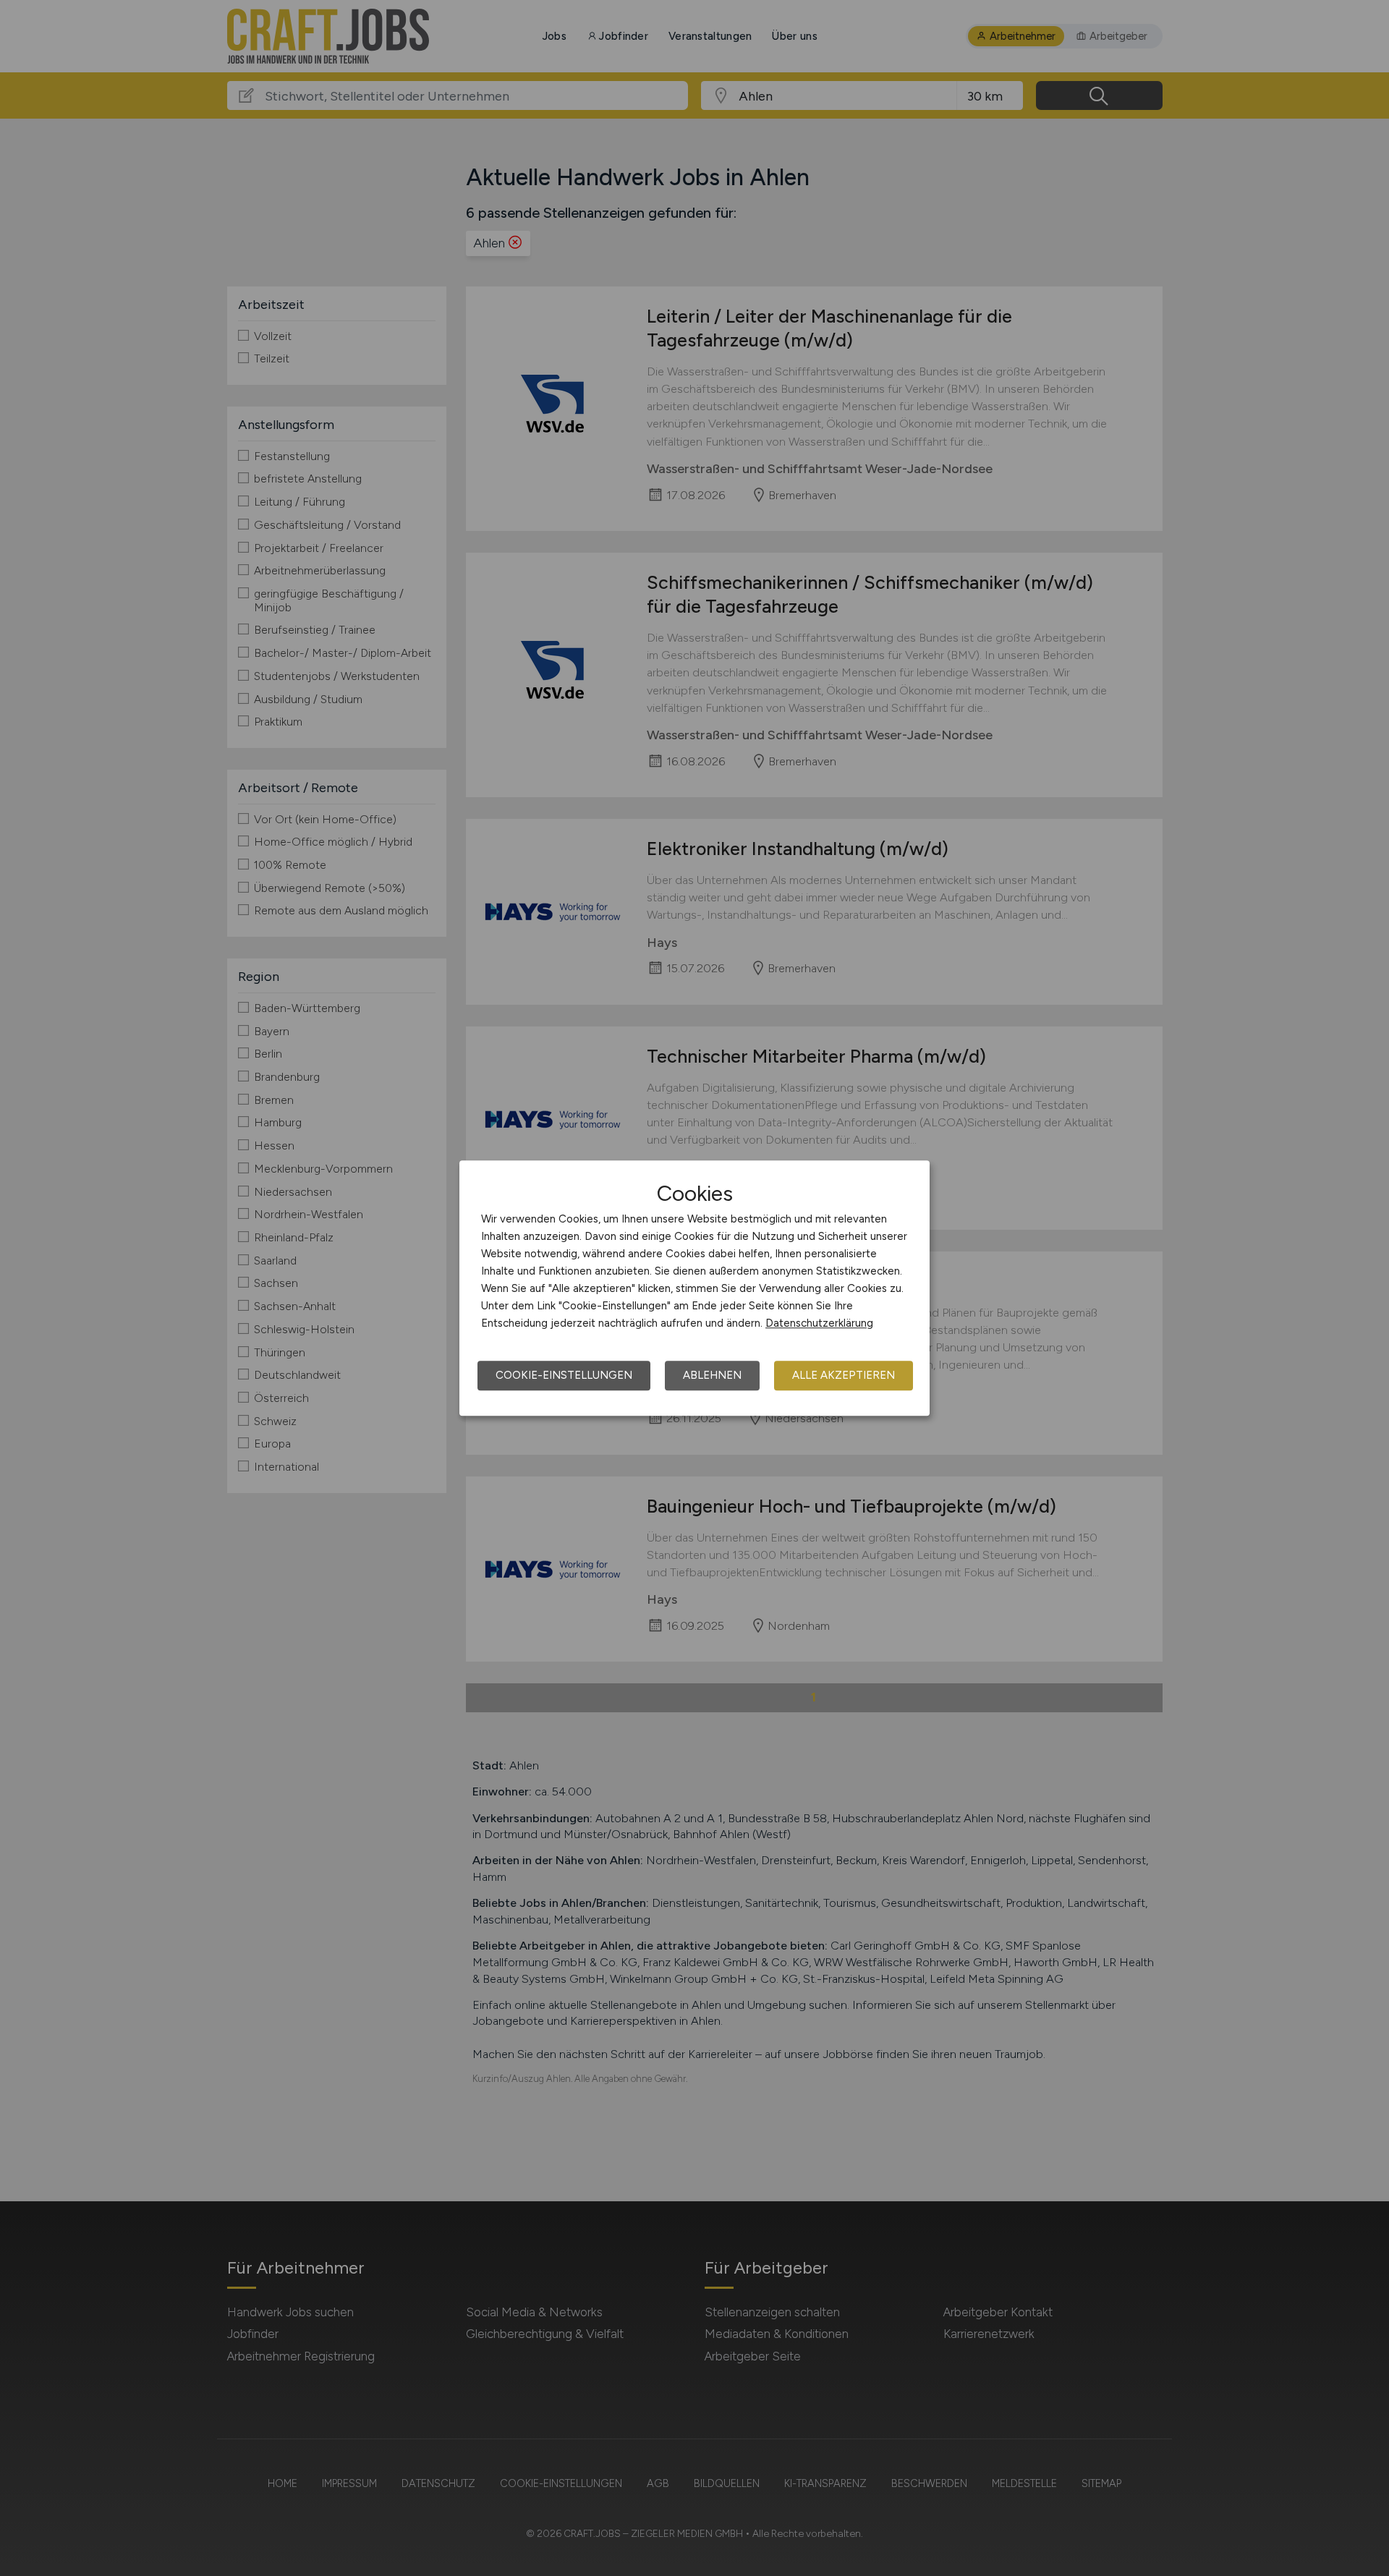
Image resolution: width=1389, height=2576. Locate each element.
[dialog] (694, 1288)
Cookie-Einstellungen (564, 1375)
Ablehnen (712, 1375)
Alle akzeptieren (844, 1375)
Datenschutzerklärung (819, 1323)
